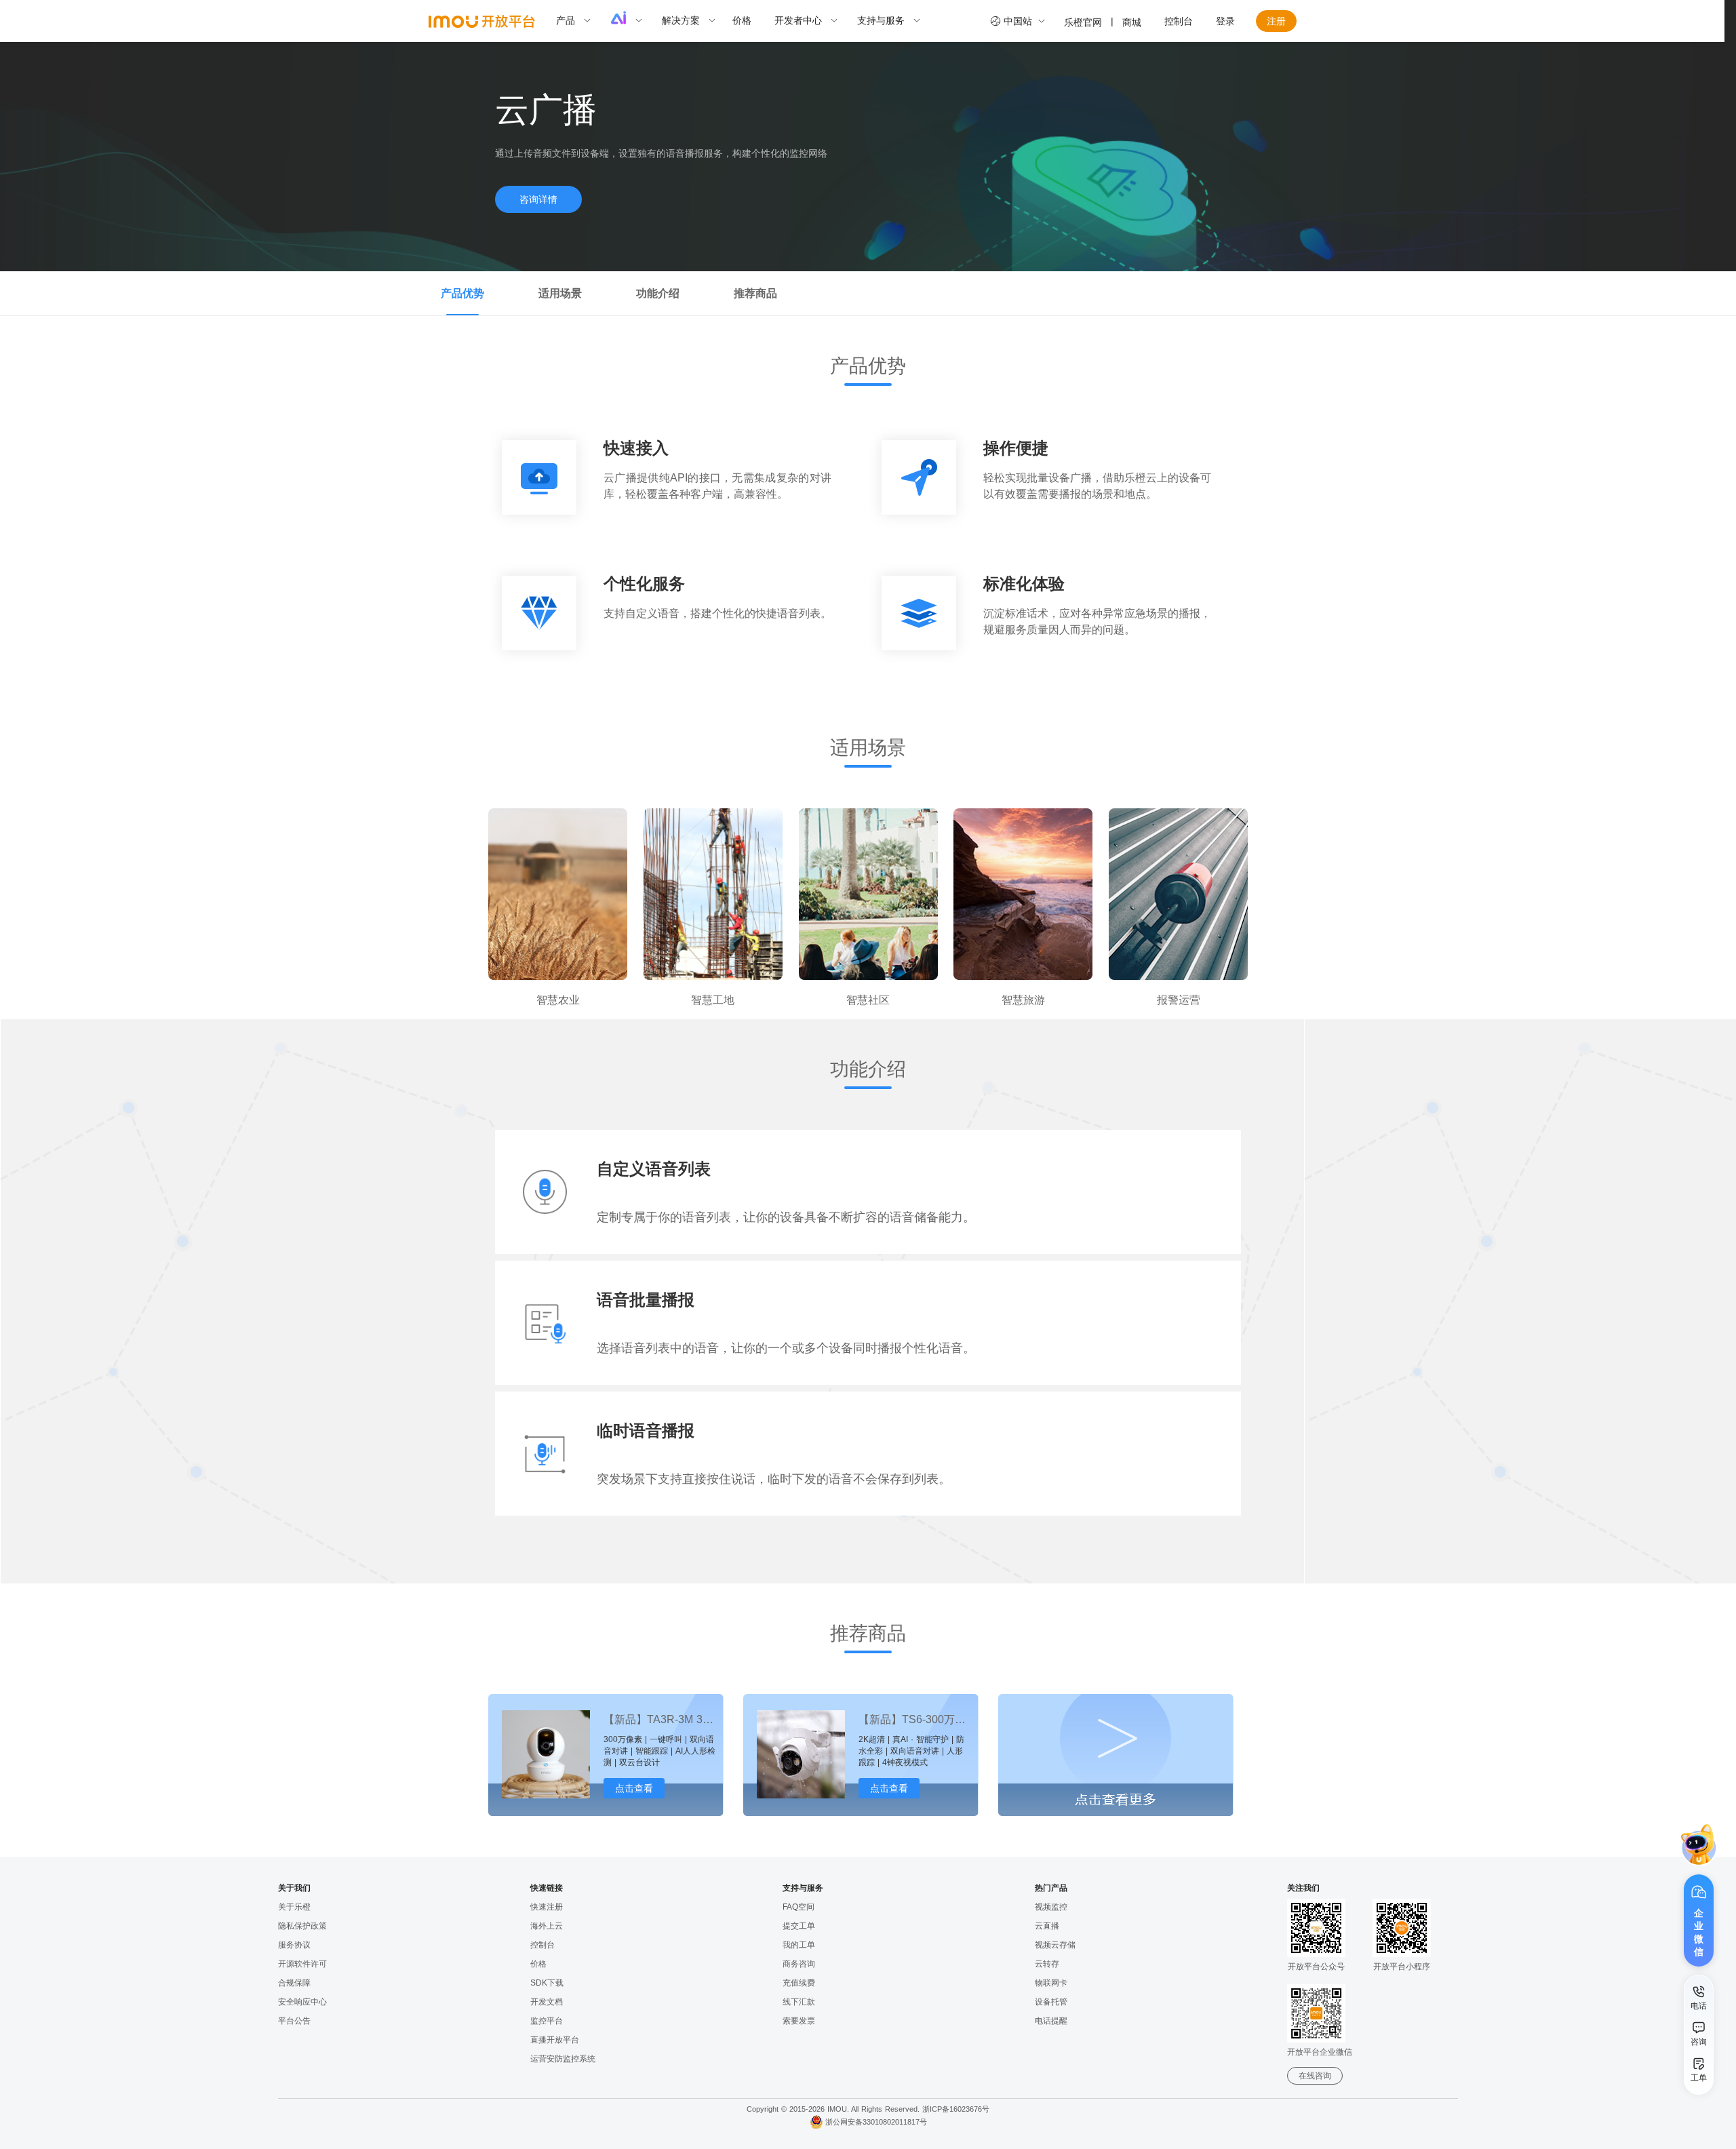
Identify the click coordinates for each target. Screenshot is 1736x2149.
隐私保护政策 (302, 1926)
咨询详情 (538, 199)
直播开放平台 (555, 2040)
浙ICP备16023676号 (956, 2109)
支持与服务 (881, 20)
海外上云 (547, 1926)
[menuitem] (580, 21)
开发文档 (547, 2002)
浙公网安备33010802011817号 (876, 2122)
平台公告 (294, 2021)
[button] (1699, 1845)
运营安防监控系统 (563, 2059)
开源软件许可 (302, 1964)
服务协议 (294, 1945)
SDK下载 (547, 1983)
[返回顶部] (1699, 2118)
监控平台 (547, 2021)
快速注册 (547, 1907)
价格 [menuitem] (742, 20)
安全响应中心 (302, 2002)
